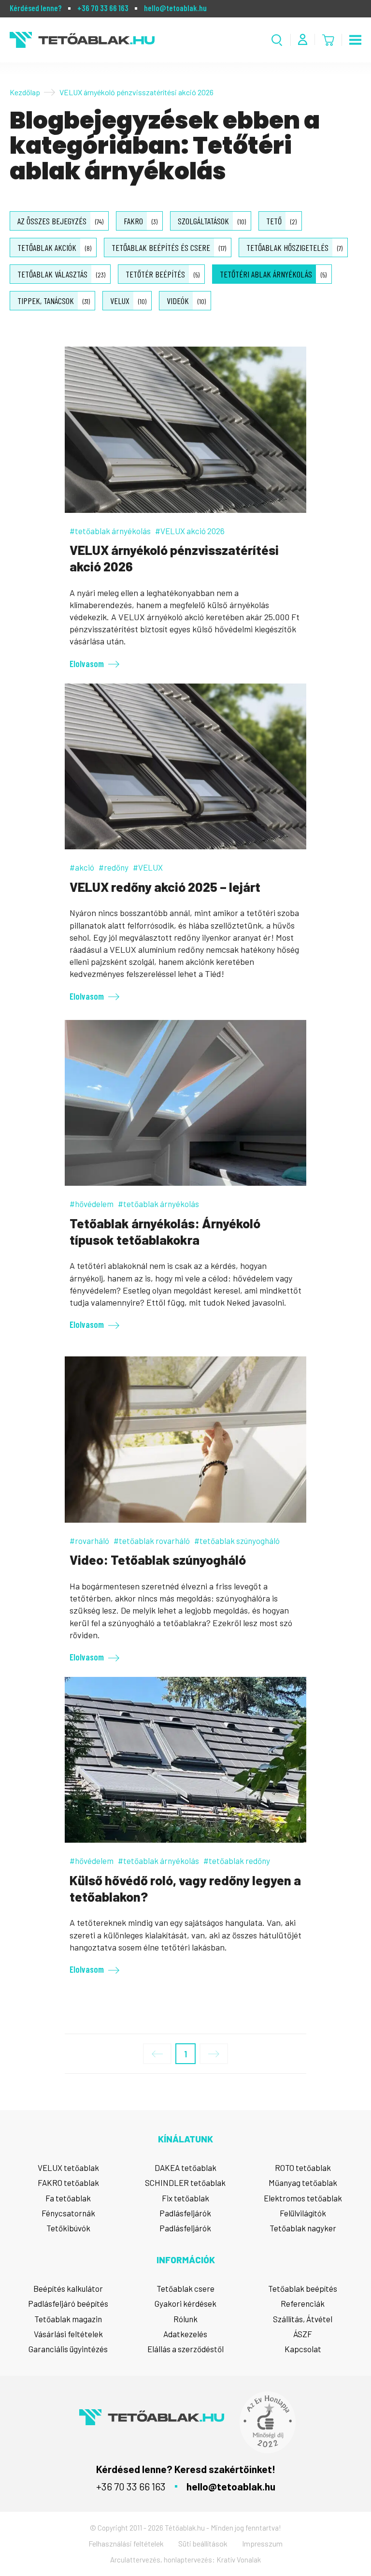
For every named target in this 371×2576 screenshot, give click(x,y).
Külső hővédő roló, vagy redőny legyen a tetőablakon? (185, 1888)
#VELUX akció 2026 (190, 531)
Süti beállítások (203, 2543)
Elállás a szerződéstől (185, 2349)
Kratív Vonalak (239, 2560)
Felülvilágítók (303, 2213)
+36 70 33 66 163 (103, 8)
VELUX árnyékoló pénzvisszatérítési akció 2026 (174, 558)
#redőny (114, 867)
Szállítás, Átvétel (303, 2319)
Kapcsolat (303, 2349)
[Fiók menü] (303, 39)
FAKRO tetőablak (68, 2183)
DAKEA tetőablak (185, 2168)
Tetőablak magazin (68, 2319)
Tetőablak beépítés (303, 2288)
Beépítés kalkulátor (68, 2288)
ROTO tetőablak (303, 2168)
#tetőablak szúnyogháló (237, 1541)
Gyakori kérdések (185, 2303)
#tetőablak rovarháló (152, 1541)
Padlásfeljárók (185, 2213)
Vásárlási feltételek (68, 2334)
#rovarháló (89, 1541)
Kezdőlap (25, 92)
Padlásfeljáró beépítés (68, 2303)
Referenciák (303, 2303)
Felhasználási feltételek (126, 2543)
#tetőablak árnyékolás (110, 531)
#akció (82, 867)
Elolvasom (87, 663)
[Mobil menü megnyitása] (355, 40)
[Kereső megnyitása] (277, 40)
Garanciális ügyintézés (68, 2349)
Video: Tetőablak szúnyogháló (158, 1559)
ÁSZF (303, 2334)
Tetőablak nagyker (303, 2228)
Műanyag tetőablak (303, 2183)
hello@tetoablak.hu (175, 8)
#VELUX (148, 867)
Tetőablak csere (185, 2288)
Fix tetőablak (185, 2198)
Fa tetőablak (68, 2198)
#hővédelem (92, 1204)
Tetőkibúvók (68, 2228)
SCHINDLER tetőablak (185, 2183)
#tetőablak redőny (237, 1861)
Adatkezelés (185, 2334)
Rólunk (185, 2319)
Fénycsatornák (68, 2213)
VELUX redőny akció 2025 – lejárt (165, 887)
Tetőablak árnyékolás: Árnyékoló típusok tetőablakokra (165, 1231)
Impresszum (262, 2543)
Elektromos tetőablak (303, 2198)
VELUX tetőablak (68, 2168)
